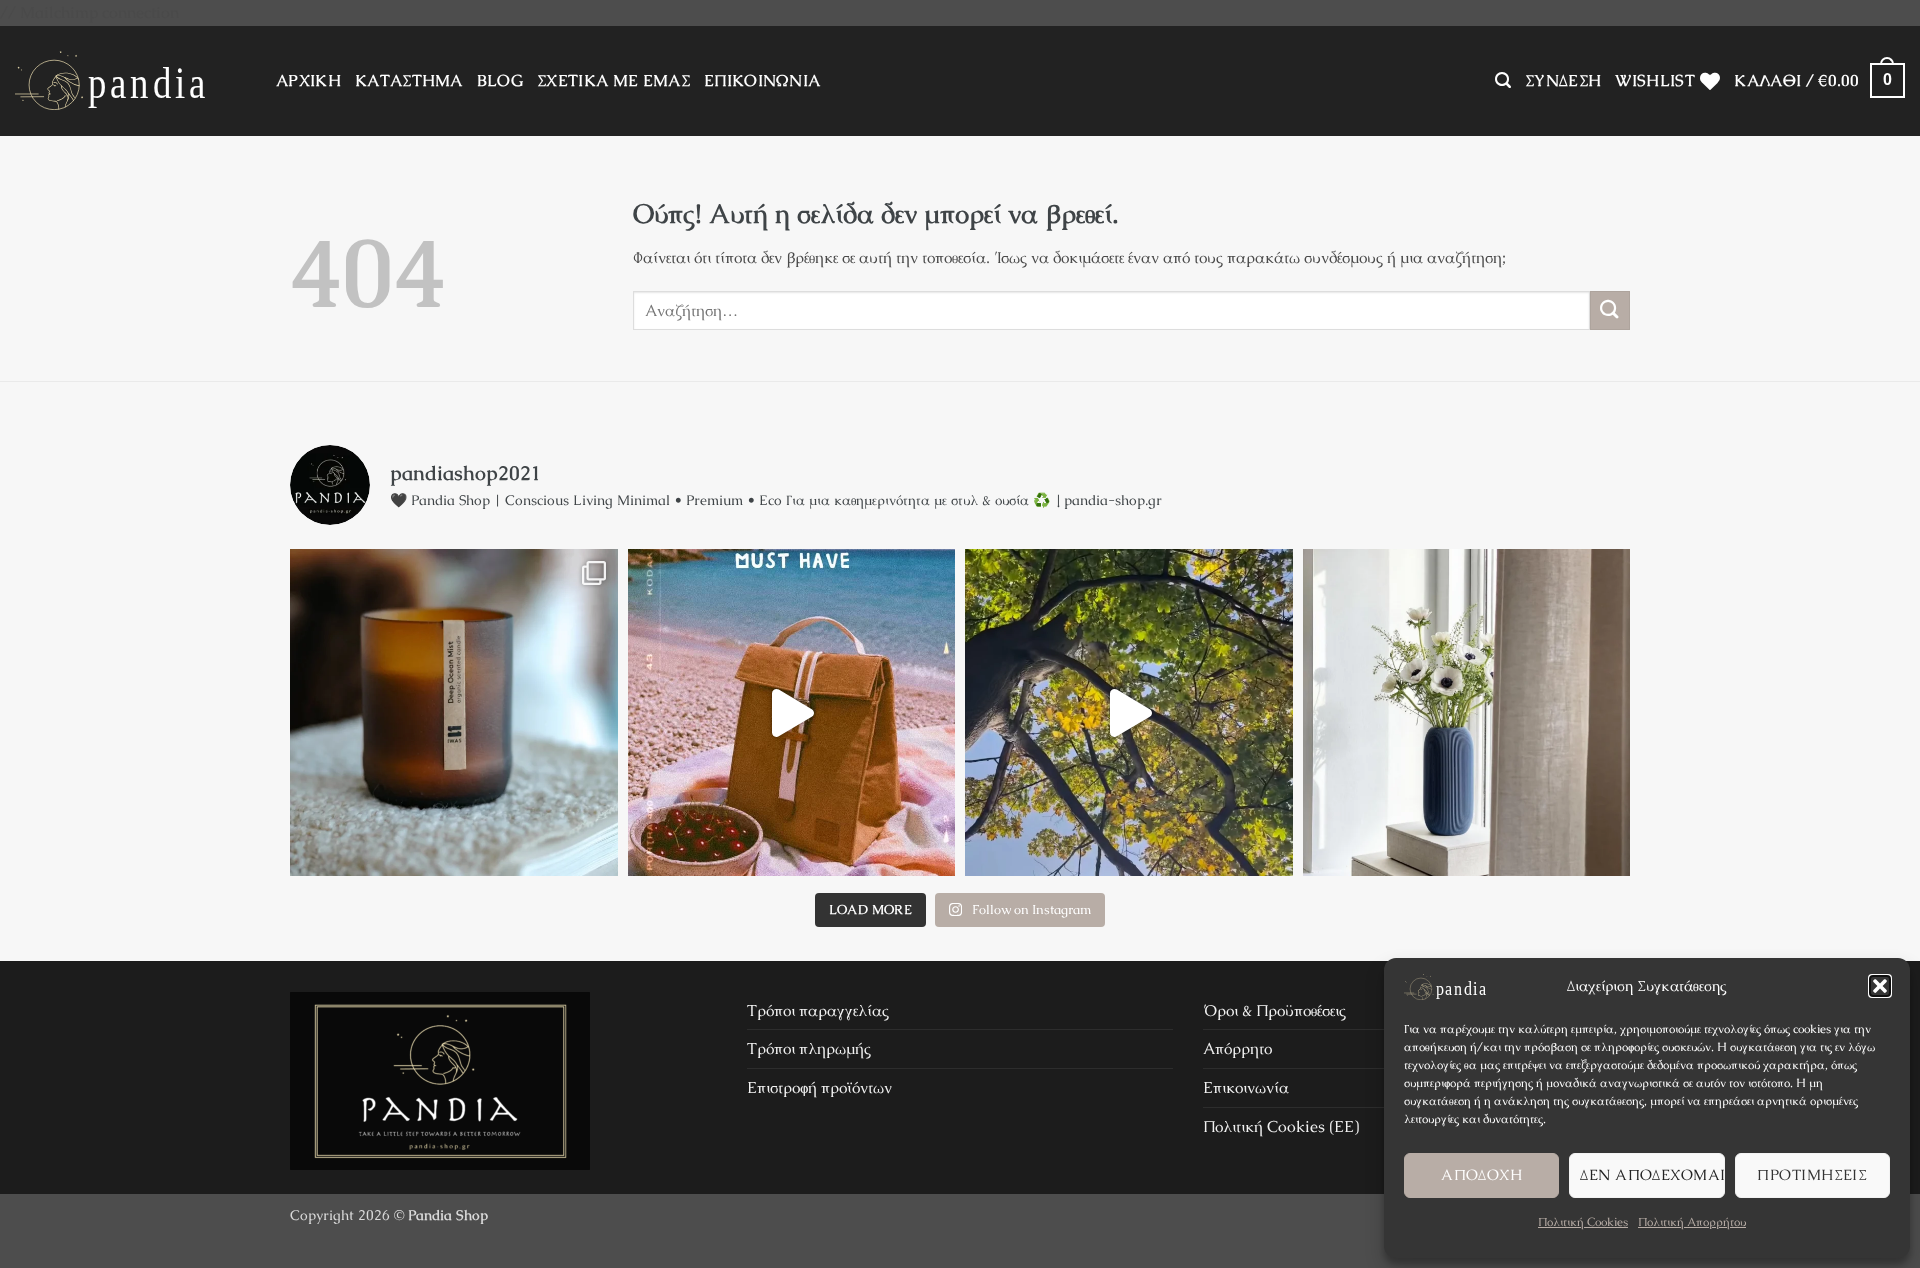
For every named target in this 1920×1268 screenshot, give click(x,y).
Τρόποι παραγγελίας (818, 1010)
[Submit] (1610, 310)
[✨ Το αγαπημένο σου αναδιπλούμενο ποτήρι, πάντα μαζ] (1129, 713)
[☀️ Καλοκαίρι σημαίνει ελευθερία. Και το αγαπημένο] (792, 713)
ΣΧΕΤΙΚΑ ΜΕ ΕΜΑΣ (613, 80)
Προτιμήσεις (1812, 1174)
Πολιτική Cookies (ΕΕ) (1281, 1126)
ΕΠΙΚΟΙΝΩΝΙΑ (762, 80)
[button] (1880, 986)
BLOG (500, 80)
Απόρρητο (1237, 1048)
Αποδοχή (1481, 1174)
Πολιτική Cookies (1583, 1222)
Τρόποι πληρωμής (809, 1048)
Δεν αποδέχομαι (1652, 1174)
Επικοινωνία (1246, 1087)
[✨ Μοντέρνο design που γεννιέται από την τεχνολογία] (1467, 713)
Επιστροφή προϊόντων (819, 1087)
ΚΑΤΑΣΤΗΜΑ (409, 80)
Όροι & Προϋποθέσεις (1274, 1010)
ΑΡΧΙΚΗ (308, 80)
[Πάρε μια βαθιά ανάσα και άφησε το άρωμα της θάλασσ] (454, 713)
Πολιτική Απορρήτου (1692, 1222)
